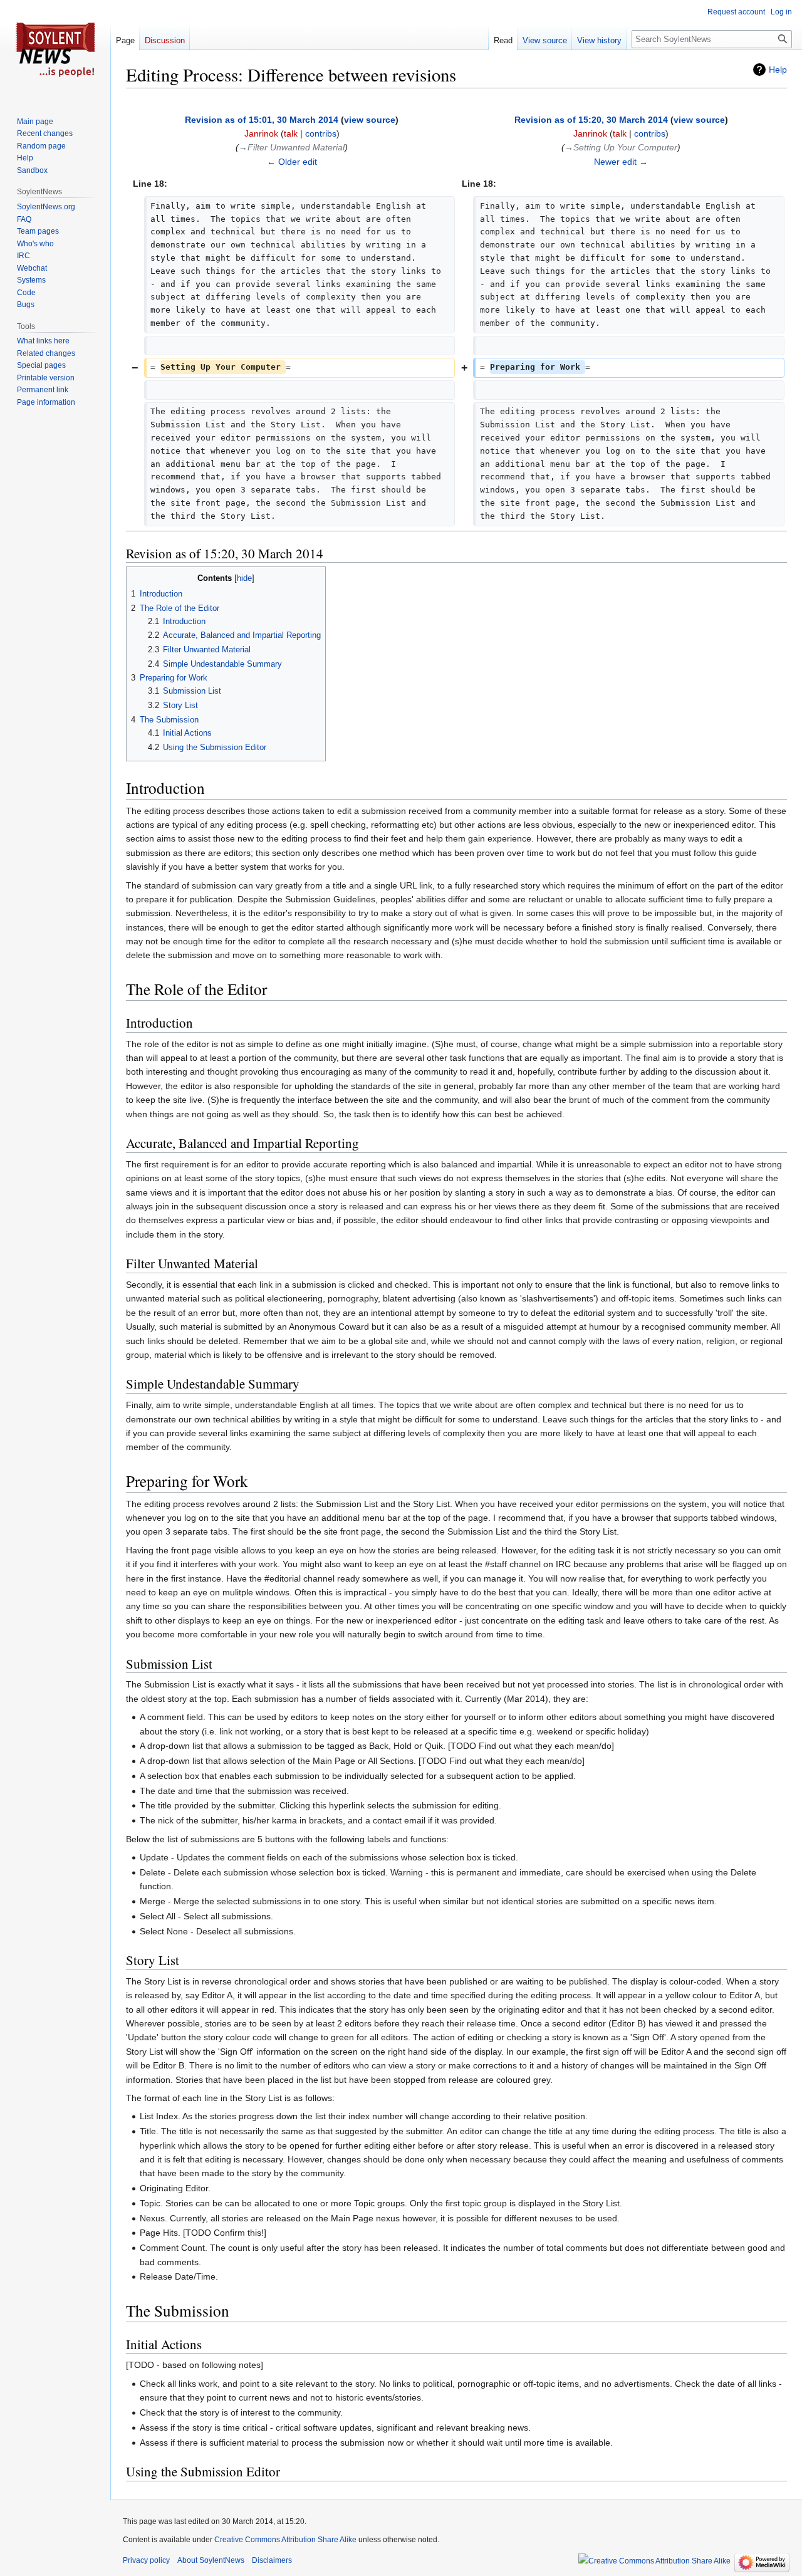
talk (291, 133)
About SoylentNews (211, 2560)
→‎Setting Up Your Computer (621, 147)
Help (778, 70)
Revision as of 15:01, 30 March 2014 (262, 120)
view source (370, 120)
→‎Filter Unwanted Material (292, 147)
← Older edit (292, 162)
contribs (321, 133)
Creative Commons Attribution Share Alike (285, 2540)
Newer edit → (621, 162)
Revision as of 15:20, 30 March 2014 (591, 120)
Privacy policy (146, 2560)
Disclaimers (272, 2560)
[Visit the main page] (55, 50)
